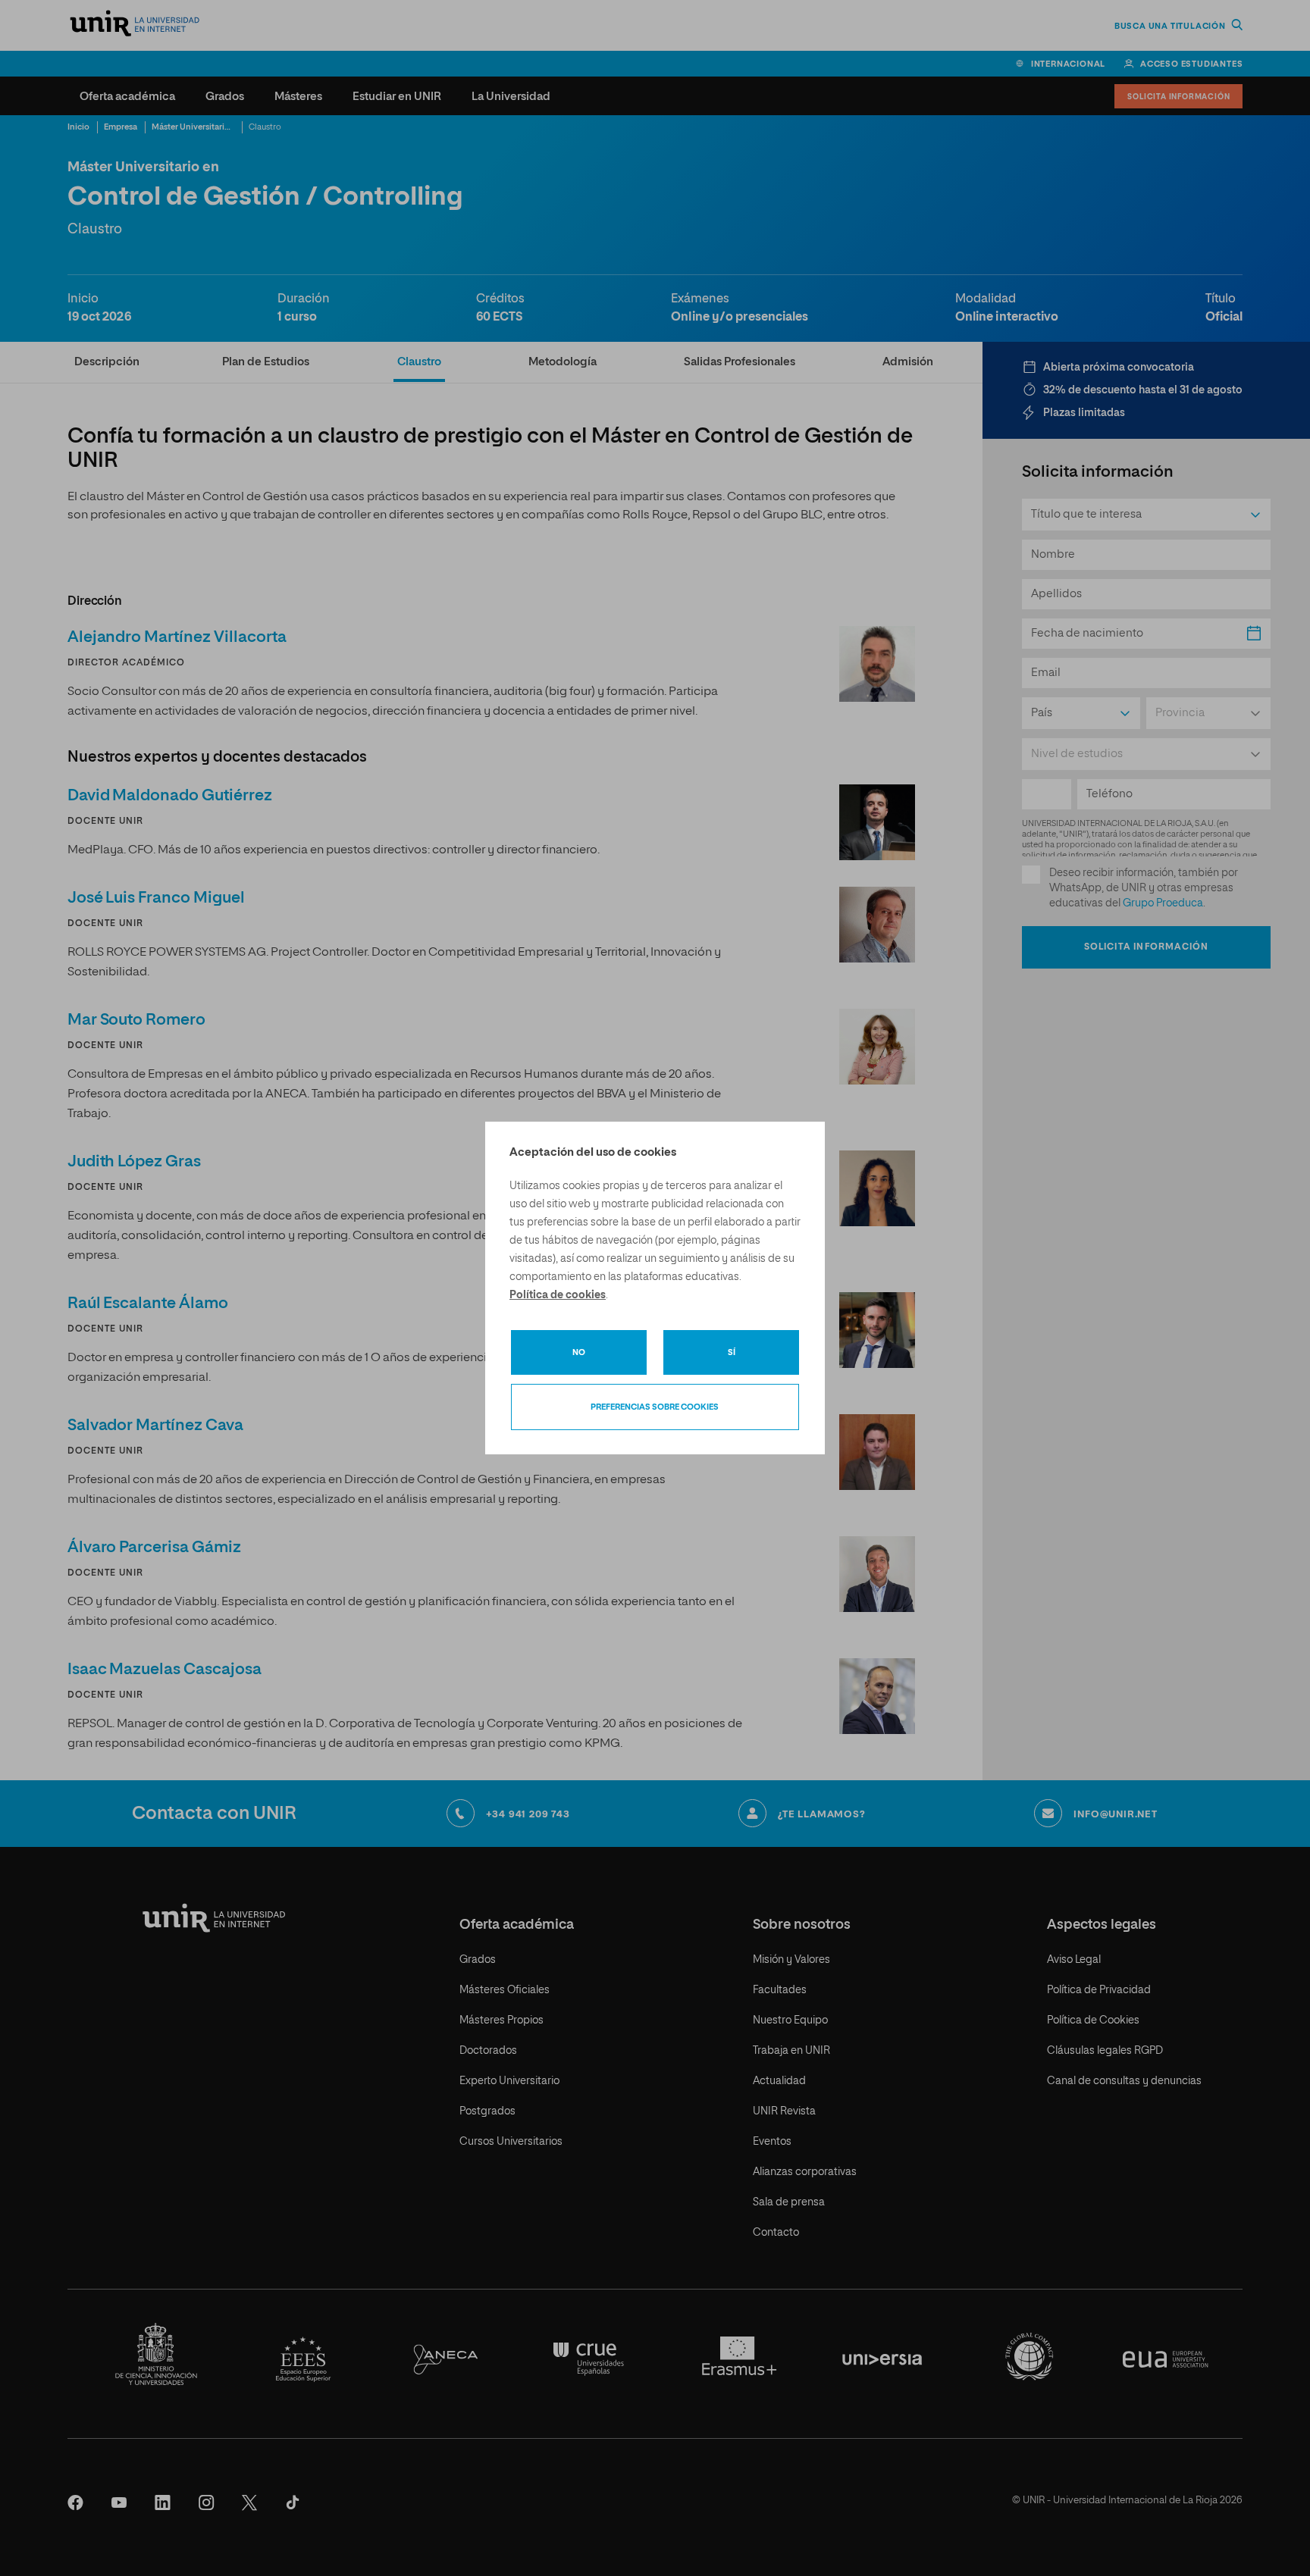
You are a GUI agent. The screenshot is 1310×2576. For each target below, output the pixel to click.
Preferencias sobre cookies (655, 1407)
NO (579, 1352)
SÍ (732, 1352)
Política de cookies (558, 1295)
